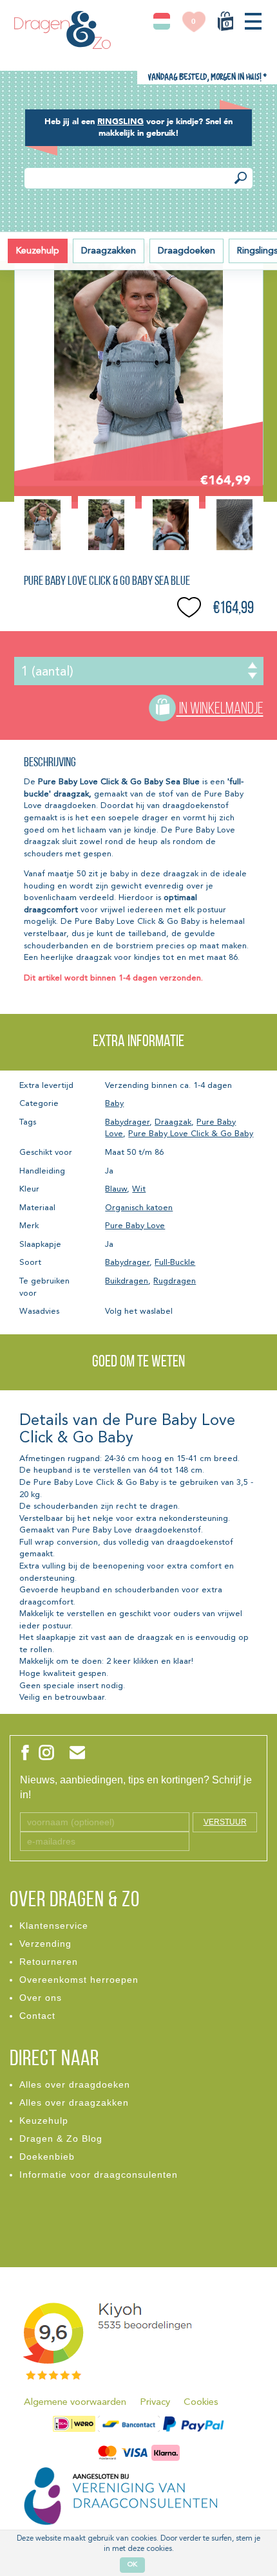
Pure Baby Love (135, 1226)
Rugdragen (175, 1281)
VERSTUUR (225, 1822)
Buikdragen (127, 1281)
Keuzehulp (38, 251)
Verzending (45, 1944)
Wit (139, 1189)
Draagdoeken (186, 251)
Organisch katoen (139, 1208)
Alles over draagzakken (74, 2102)
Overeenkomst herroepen (79, 1980)
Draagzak (173, 1122)
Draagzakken (109, 251)
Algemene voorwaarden (75, 2403)
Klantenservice (54, 1926)
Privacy (155, 2403)
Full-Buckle (175, 1263)
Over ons (41, 1998)
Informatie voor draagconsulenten (99, 2175)
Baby (114, 1104)
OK (132, 2565)
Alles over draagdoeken (75, 2084)
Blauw (116, 1189)
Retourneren (49, 1962)
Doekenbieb (47, 2157)
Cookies (201, 2403)
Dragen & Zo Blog (61, 2139)
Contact (37, 2016)
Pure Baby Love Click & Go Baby (191, 1134)
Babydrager (127, 1122)
